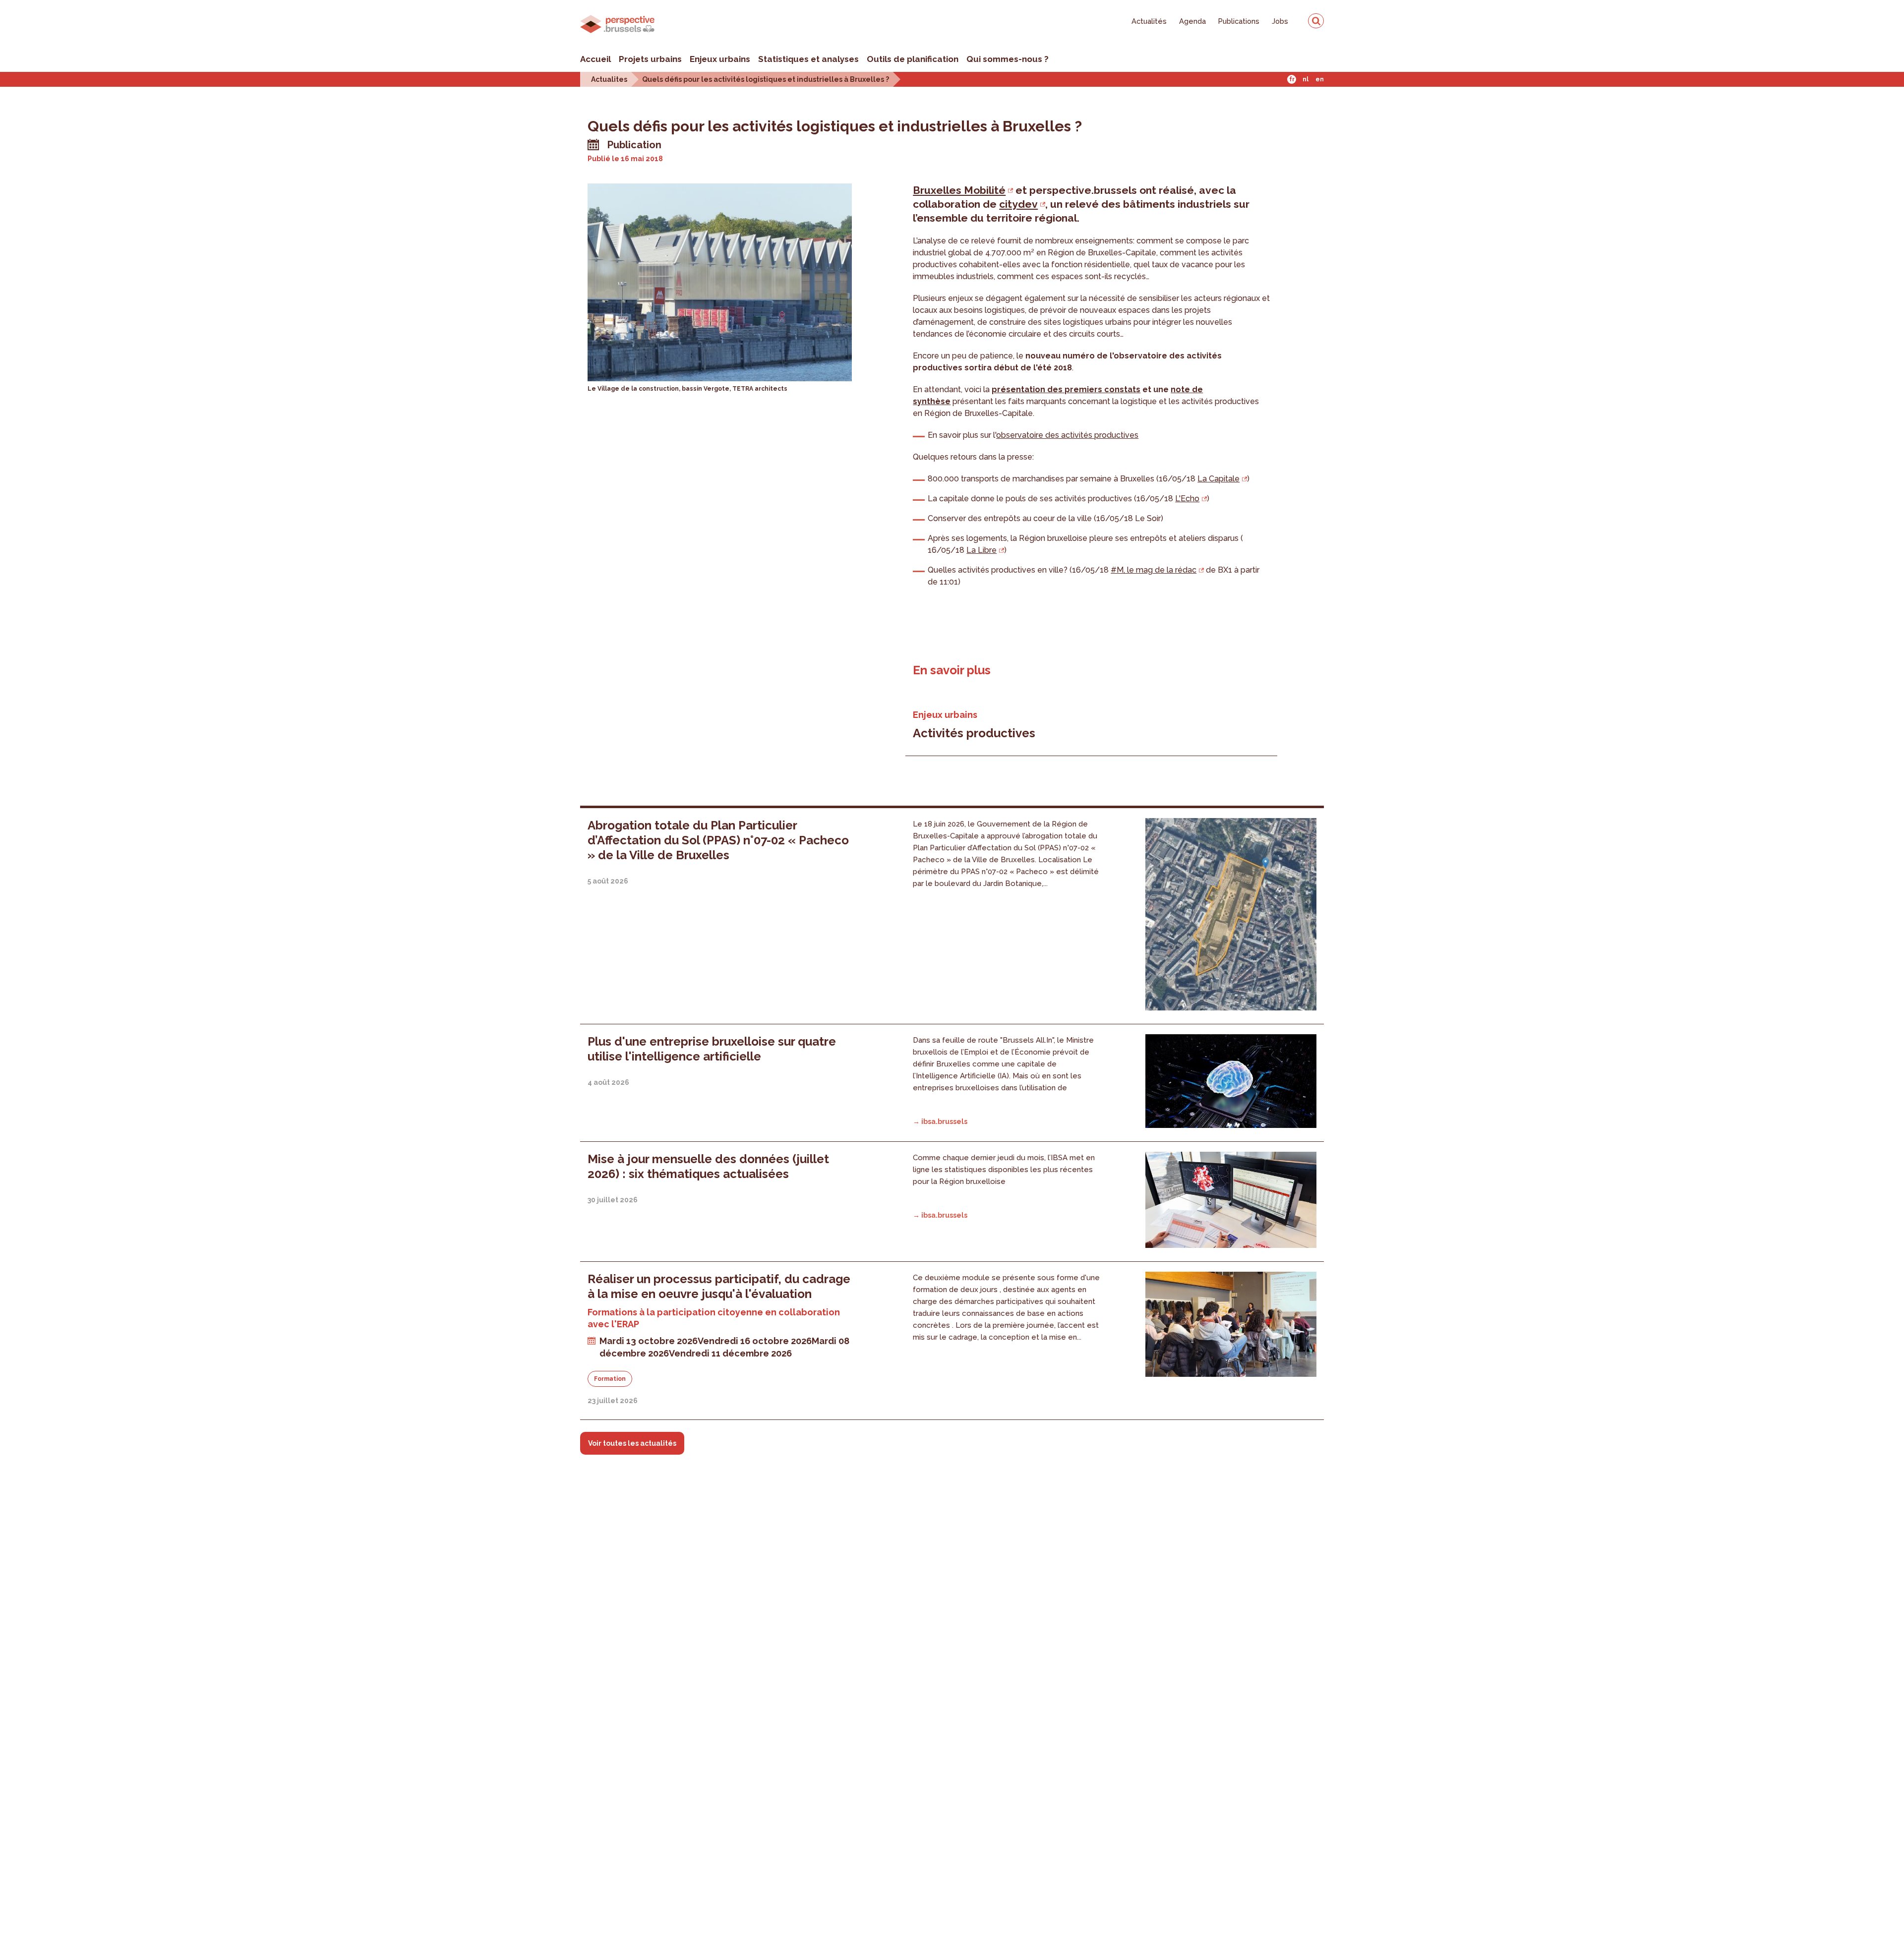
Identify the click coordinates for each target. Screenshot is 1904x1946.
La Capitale (1219, 479)
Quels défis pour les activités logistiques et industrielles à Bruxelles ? (766, 79)
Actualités (1149, 21)
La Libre (982, 550)
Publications (1239, 21)
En (1320, 79)
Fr (1292, 79)
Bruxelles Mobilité (959, 190)
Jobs (1280, 21)
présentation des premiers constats (1066, 389)
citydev (1018, 204)
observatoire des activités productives (1067, 435)
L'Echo (1187, 499)
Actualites (609, 79)
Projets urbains (650, 59)
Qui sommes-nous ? (1008, 59)
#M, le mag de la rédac (1154, 570)
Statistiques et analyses (808, 59)
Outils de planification (913, 59)
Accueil (595, 59)
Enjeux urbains (720, 59)
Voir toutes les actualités (632, 1443)
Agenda (1192, 21)
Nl (1306, 79)
